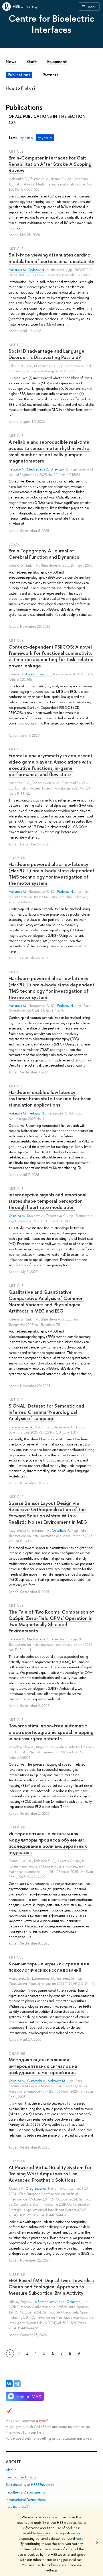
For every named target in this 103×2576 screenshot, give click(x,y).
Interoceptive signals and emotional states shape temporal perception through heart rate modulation (47, 1201)
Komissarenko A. (21, 1427)
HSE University (25, 6)
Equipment (57, 62)
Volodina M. (17, 1216)
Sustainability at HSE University (30, 2485)
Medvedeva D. (38, 469)
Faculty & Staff (17, 2507)
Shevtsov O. (60, 469)
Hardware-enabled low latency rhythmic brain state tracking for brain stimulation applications (50, 1098)
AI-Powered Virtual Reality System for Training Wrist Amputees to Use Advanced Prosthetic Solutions (50, 2174)
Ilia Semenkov (43, 2302)
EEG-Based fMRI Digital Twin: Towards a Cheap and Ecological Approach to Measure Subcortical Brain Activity (51, 2287)
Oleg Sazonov (36, 2189)
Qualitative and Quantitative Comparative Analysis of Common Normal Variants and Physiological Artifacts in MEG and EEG (46, 1301)
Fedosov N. (37, 270)
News (11, 62)
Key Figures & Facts (21, 2477)
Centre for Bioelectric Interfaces (51, 24)
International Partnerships (26, 2500)
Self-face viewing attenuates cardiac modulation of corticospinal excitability (51, 258)
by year (43, 138)
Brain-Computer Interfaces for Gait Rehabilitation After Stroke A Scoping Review (50, 164)
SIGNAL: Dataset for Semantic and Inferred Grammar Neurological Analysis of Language (46, 1412)
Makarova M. (18, 270)
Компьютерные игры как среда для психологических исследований (49, 1967)
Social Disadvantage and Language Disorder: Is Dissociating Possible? (46, 354)
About (13, 2462)
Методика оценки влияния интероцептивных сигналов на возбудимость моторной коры (43, 2066)
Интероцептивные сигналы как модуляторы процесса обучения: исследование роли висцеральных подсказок (48, 1843)
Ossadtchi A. (61, 1531)
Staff (32, 62)
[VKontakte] (9, 2384)
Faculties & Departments (25, 2492)
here (41, 2533)
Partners (50, 75)
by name (27, 138)
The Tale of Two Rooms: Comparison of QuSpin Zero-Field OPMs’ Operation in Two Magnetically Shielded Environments (51, 1621)
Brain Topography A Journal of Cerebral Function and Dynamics (44, 554)
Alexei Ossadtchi (38, 674)
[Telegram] (17, 2384)
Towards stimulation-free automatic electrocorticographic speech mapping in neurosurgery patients (51, 1732)
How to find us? (21, 88)
